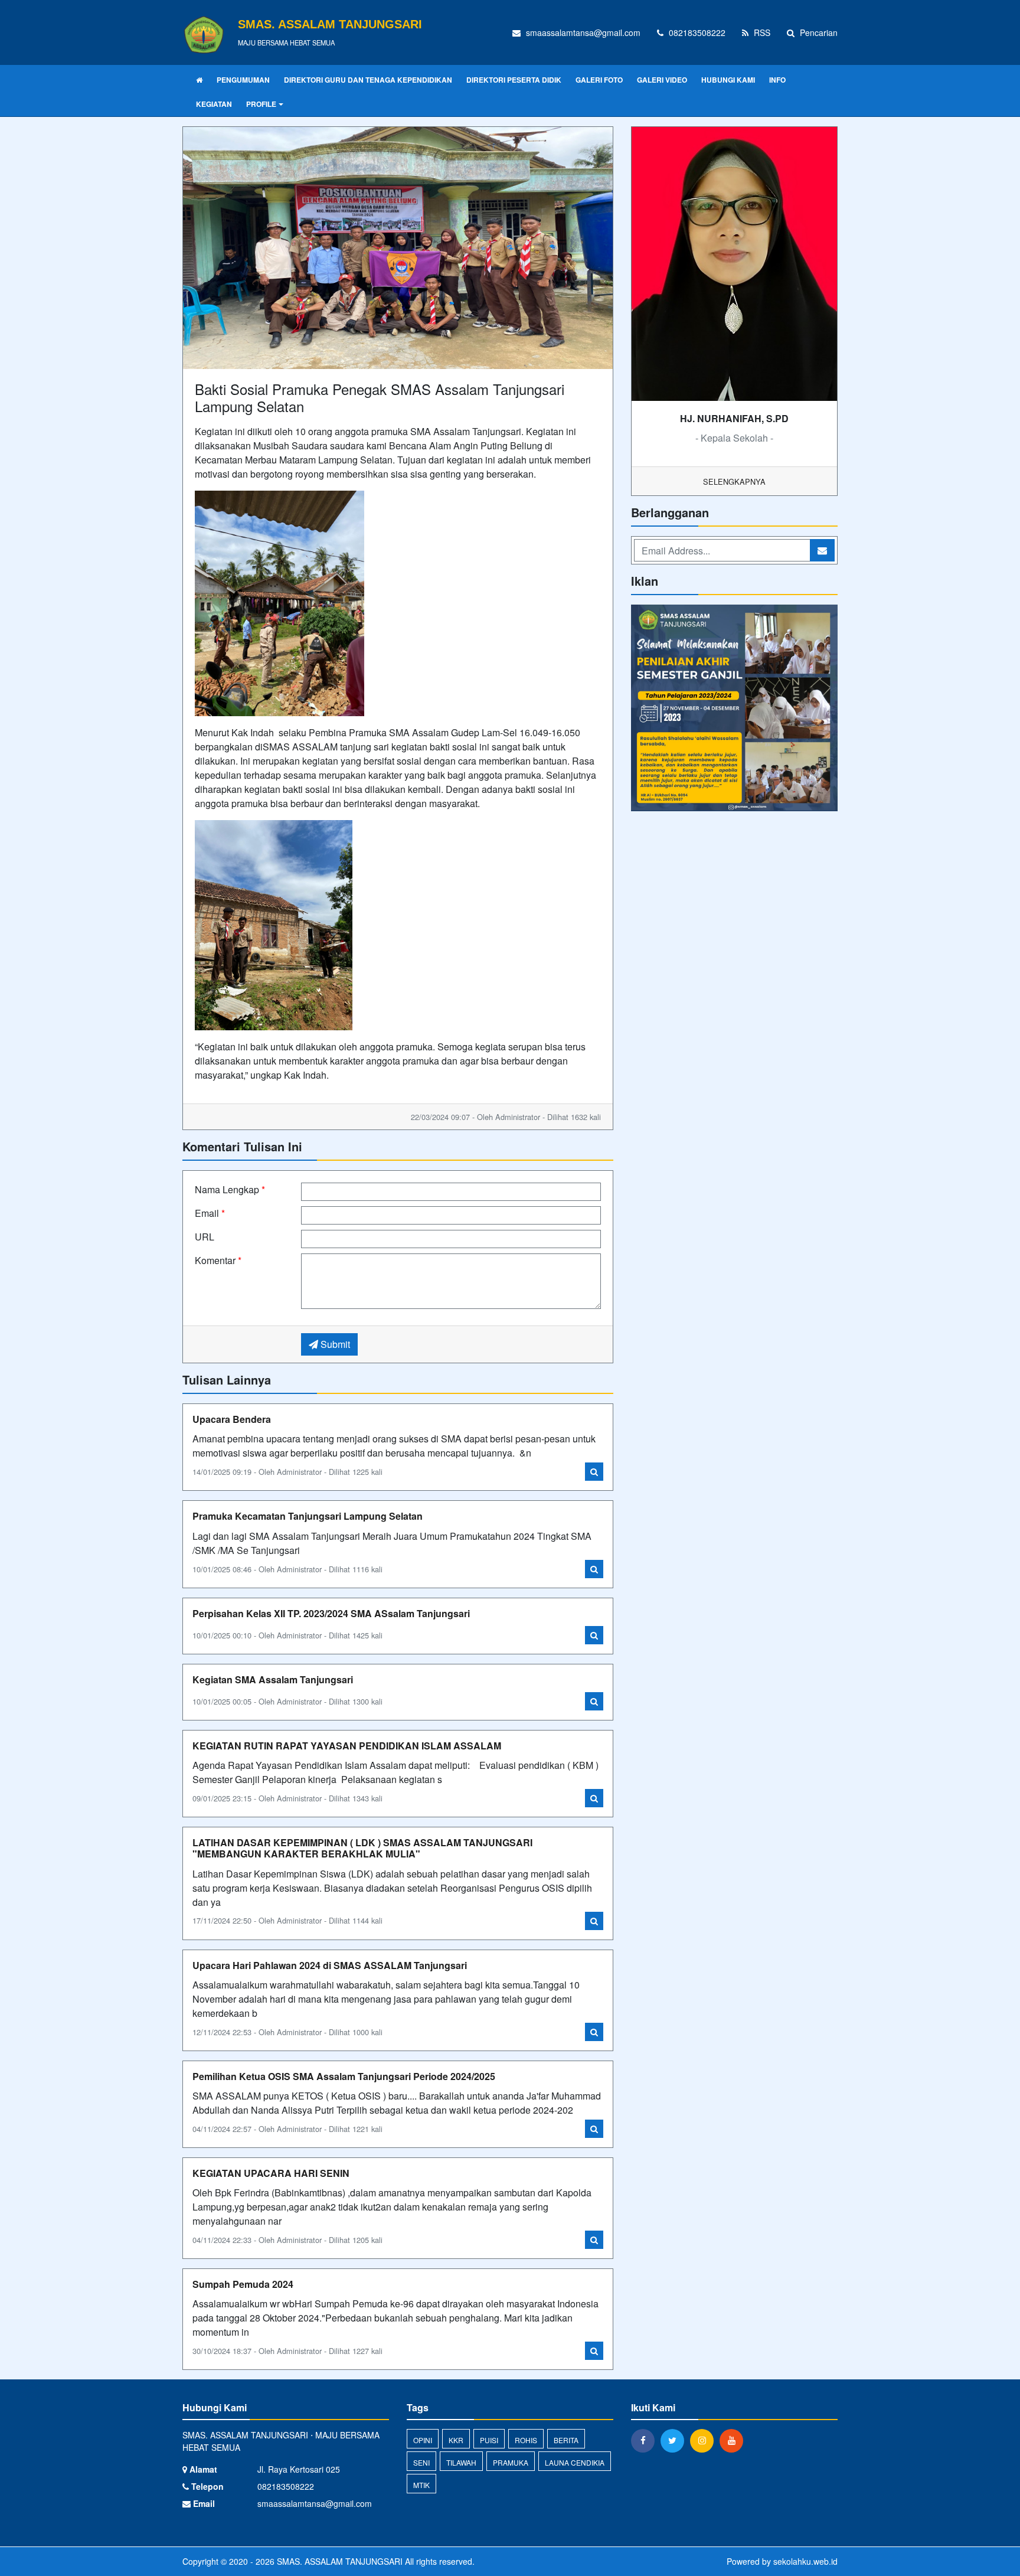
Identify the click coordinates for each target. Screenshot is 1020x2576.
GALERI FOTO (599, 80)
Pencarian (818, 32)
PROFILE (261, 104)
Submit (334, 1344)
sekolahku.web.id (805, 2561)
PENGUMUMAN (243, 80)
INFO (777, 80)
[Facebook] (646, 2440)
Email (210, 1213)
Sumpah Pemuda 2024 (243, 2284)
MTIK (421, 2485)
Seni (421, 2462)
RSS (761, 32)
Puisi (489, 2440)
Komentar (218, 1260)
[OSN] (734, 709)
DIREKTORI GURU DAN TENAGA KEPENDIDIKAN (368, 80)
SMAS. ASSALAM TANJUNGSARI (339, 2561)
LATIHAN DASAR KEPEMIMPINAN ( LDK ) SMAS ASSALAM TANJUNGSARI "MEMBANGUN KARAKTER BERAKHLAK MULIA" (362, 1848)
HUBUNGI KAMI (728, 80)
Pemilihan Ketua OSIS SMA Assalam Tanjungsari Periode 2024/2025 (344, 2076)
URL (205, 1237)
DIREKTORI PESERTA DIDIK (514, 80)
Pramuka (511, 2462)
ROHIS (526, 2440)
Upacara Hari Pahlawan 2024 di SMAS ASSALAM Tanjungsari (330, 1965)
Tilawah (461, 2462)
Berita (566, 2440)
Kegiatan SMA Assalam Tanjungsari (273, 1679)
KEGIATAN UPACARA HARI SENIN (271, 2173)
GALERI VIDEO (662, 80)
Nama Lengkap (230, 1189)
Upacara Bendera (232, 1419)
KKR (456, 2440)
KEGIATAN (214, 104)
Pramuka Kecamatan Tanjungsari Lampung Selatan (308, 1516)
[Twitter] (675, 2440)
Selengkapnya (734, 481)
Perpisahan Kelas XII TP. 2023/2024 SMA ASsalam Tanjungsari (331, 1613)
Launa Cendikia (575, 2462)
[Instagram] (705, 2440)
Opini (423, 2440)
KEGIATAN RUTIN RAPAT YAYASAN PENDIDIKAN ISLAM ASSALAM (347, 1746)
